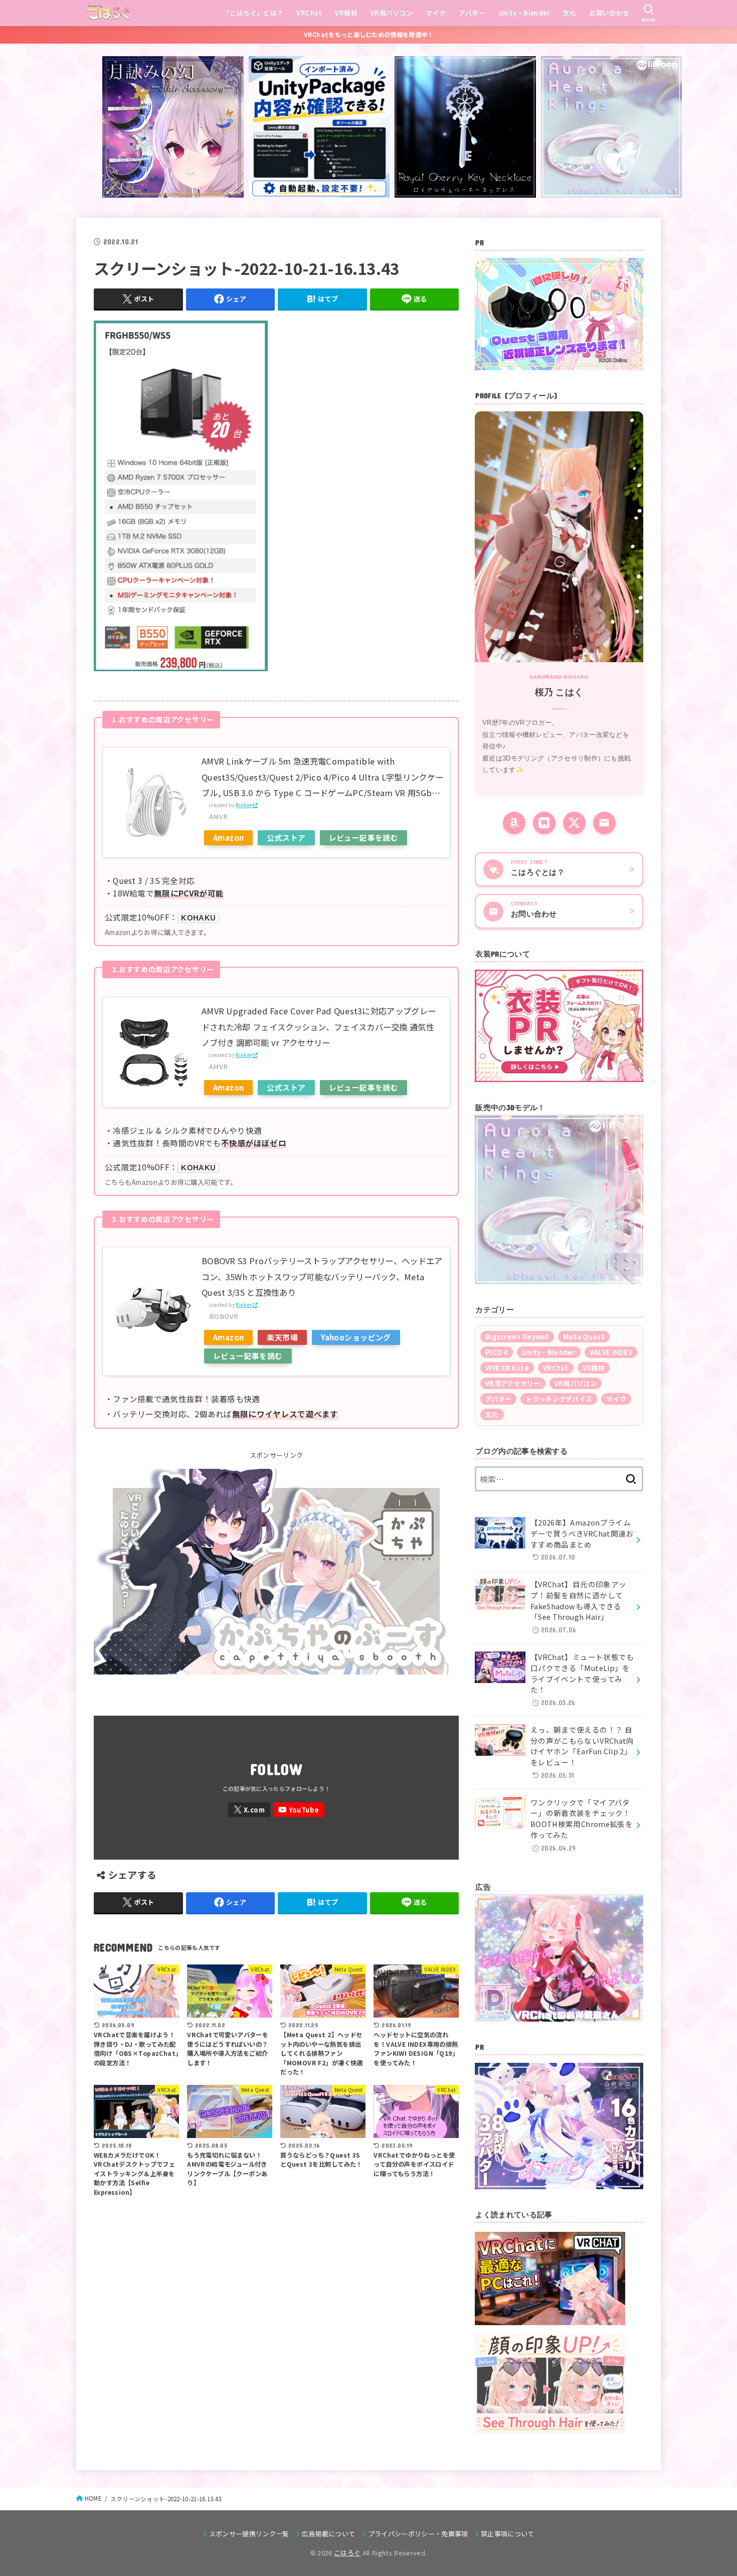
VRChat (309, 13)
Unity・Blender (524, 13)
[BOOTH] (544, 823)
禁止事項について (508, 2534)
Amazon (228, 838)
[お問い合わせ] (604, 823)
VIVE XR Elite (507, 1368)
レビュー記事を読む (364, 838)
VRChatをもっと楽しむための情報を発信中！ (369, 35)
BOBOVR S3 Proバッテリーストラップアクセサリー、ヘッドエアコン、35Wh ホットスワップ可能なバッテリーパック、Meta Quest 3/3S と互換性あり (322, 1276)
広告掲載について (329, 2534)
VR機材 (346, 13)
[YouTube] (299, 1810)
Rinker (244, 805)
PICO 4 (497, 1352)
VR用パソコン (392, 13)
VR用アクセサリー (513, 1383)
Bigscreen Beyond (517, 1337)
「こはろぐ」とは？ (253, 13)
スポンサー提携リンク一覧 (249, 2534)
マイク (436, 13)
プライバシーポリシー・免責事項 (418, 2534)
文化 (570, 13)
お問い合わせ (609, 13)
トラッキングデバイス (559, 1399)
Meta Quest (584, 1337)
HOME (93, 2498)
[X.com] (249, 1810)
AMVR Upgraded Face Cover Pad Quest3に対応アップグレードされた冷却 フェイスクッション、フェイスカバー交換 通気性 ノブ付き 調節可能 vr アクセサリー (319, 1027)
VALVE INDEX (611, 1352)
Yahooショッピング (356, 1337)
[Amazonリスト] (514, 823)
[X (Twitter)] (574, 823)
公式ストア (286, 838)
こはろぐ (347, 2553)
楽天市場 (282, 1337)
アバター (472, 13)
